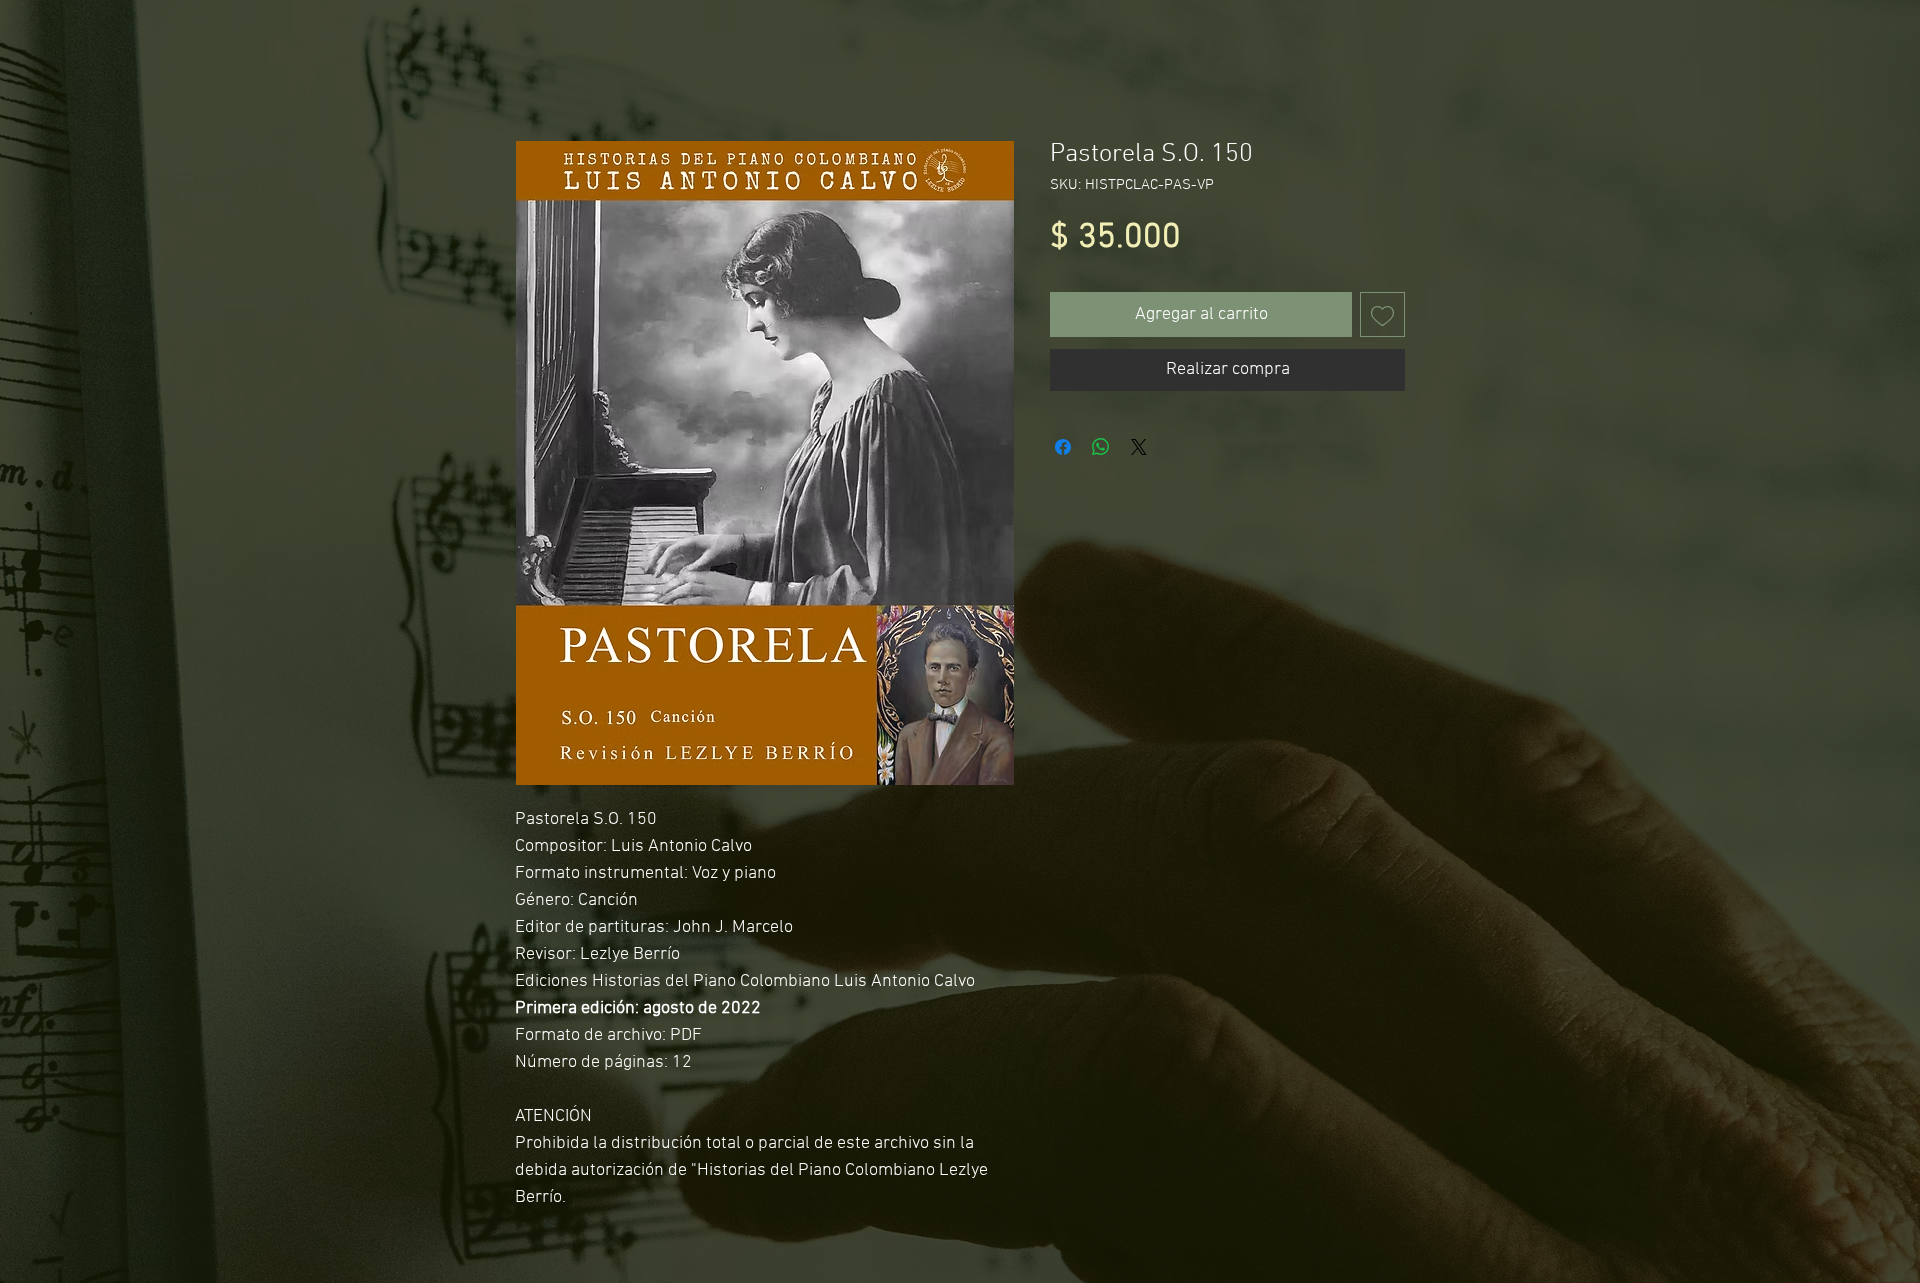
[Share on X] (1139, 447)
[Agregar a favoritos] (1382, 314)
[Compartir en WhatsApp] (1101, 447)
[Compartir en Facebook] (1063, 447)
